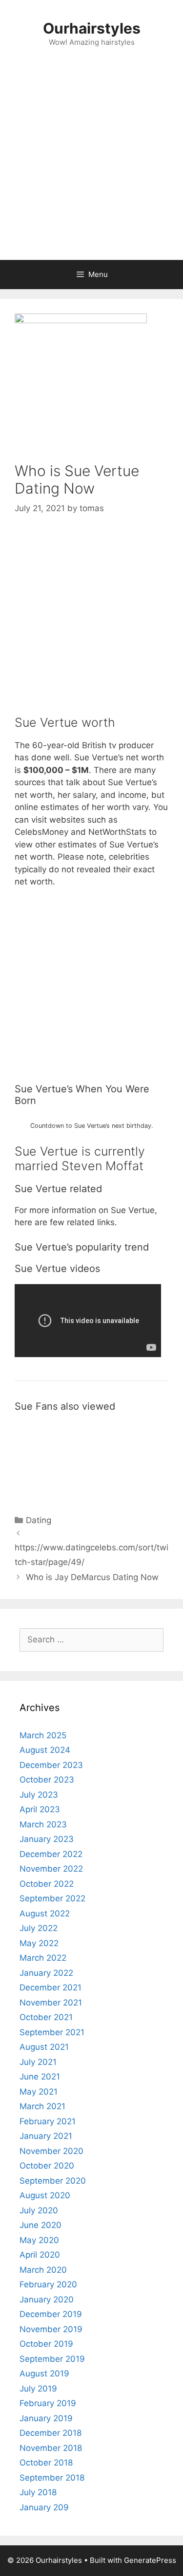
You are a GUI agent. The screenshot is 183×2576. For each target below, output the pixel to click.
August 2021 (44, 2047)
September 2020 (53, 2181)
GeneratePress (150, 2560)
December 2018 (51, 2433)
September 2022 (52, 1898)
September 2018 (52, 2478)
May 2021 (39, 2092)
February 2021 (48, 2121)
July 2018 (38, 2492)
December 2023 (51, 1765)
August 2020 (45, 2195)
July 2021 (38, 2062)
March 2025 (43, 1735)
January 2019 (46, 2418)
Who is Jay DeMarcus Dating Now (92, 1577)
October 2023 (47, 1780)
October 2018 (46, 2463)
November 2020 (51, 2151)
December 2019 (51, 2314)
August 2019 (44, 2374)
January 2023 (47, 1839)
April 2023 (40, 1809)
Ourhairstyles (92, 28)
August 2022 (45, 1914)
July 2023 (39, 1795)
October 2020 (47, 2166)
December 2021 (51, 1987)
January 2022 (46, 1973)
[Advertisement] (91, 164)
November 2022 (51, 1869)
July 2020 (39, 2210)
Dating (39, 1520)
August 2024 (45, 1750)
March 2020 (43, 2270)
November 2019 (51, 2329)
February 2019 (48, 2403)
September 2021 (52, 2032)
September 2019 (52, 2359)
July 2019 (38, 2389)
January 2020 (47, 2300)
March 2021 (42, 2106)
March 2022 (43, 1958)
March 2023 (43, 1824)
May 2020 (39, 2240)
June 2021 (40, 2077)
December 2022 (51, 1854)
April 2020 (40, 2255)
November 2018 (51, 2448)
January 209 (44, 2507)
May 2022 (39, 1943)
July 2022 (39, 1928)
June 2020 (41, 2225)
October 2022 (47, 1884)
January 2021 (46, 2136)
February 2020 (48, 2284)
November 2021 (51, 2003)
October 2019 (46, 2344)
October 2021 (46, 2017)
